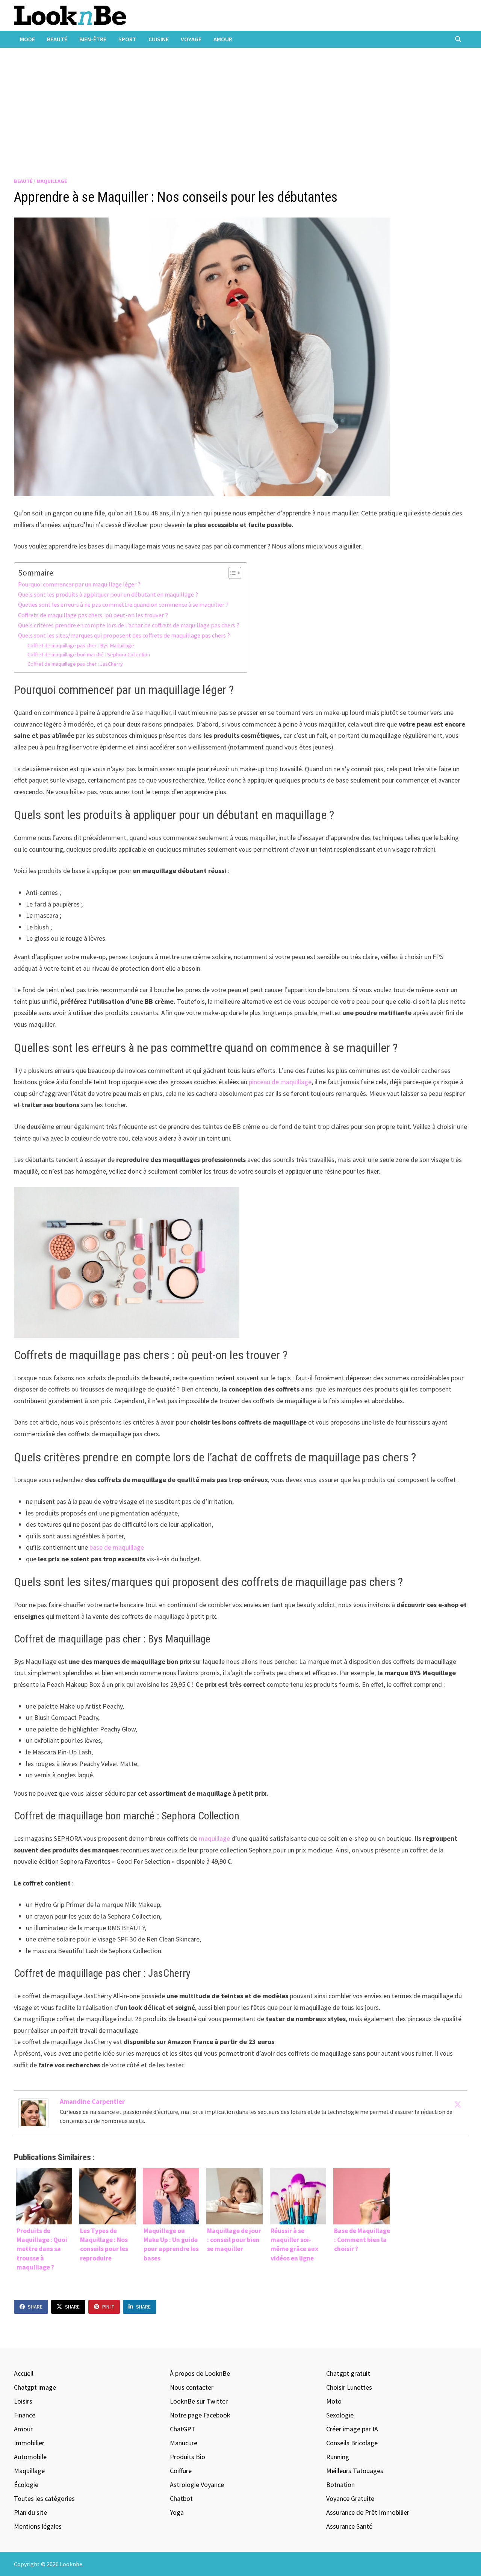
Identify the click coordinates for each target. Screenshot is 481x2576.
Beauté (57, 39)
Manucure (184, 2443)
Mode (27, 39)
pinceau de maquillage (280, 1082)
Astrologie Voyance (197, 2485)
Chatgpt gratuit (348, 2373)
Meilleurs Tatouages (355, 2471)
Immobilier (29, 2443)
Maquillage (52, 181)
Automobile (30, 2457)
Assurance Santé (349, 2526)
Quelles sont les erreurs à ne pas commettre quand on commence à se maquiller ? (123, 604)
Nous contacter (192, 2387)
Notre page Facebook (200, 2415)
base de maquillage (117, 1547)
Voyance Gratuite (350, 2498)
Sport (127, 39)
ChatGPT (183, 2429)
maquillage (214, 1838)
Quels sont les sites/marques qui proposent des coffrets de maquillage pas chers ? (124, 635)
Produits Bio (188, 2457)
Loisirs (23, 2401)
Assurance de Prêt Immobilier (368, 2512)
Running (338, 2457)
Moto (334, 2401)
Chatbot (181, 2498)
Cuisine (159, 39)
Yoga (177, 2512)
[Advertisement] (240, 104)
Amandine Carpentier (92, 2101)
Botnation (340, 2485)
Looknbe (71, 2564)
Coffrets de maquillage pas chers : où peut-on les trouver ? (93, 615)
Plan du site (30, 2512)
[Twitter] (458, 2104)
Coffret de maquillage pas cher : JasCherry (75, 664)
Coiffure (181, 2471)
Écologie (26, 2485)
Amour (223, 39)
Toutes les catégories (44, 2498)
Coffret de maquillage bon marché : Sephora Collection (89, 654)
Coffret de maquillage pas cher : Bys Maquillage (81, 645)
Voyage (191, 39)
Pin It (108, 2307)
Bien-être (93, 39)
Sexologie (340, 2415)
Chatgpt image (35, 2387)
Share (35, 2307)
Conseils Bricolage (352, 2443)
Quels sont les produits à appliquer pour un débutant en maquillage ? (108, 594)
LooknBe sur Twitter (199, 2401)
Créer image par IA (352, 2429)
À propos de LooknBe (200, 2373)
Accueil (24, 2373)
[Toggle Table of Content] (231, 573)
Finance (25, 2415)
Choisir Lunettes (349, 2387)
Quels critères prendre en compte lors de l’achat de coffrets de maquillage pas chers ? (129, 625)
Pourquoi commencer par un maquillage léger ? (79, 584)
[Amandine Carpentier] (33, 2112)
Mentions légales (38, 2526)
